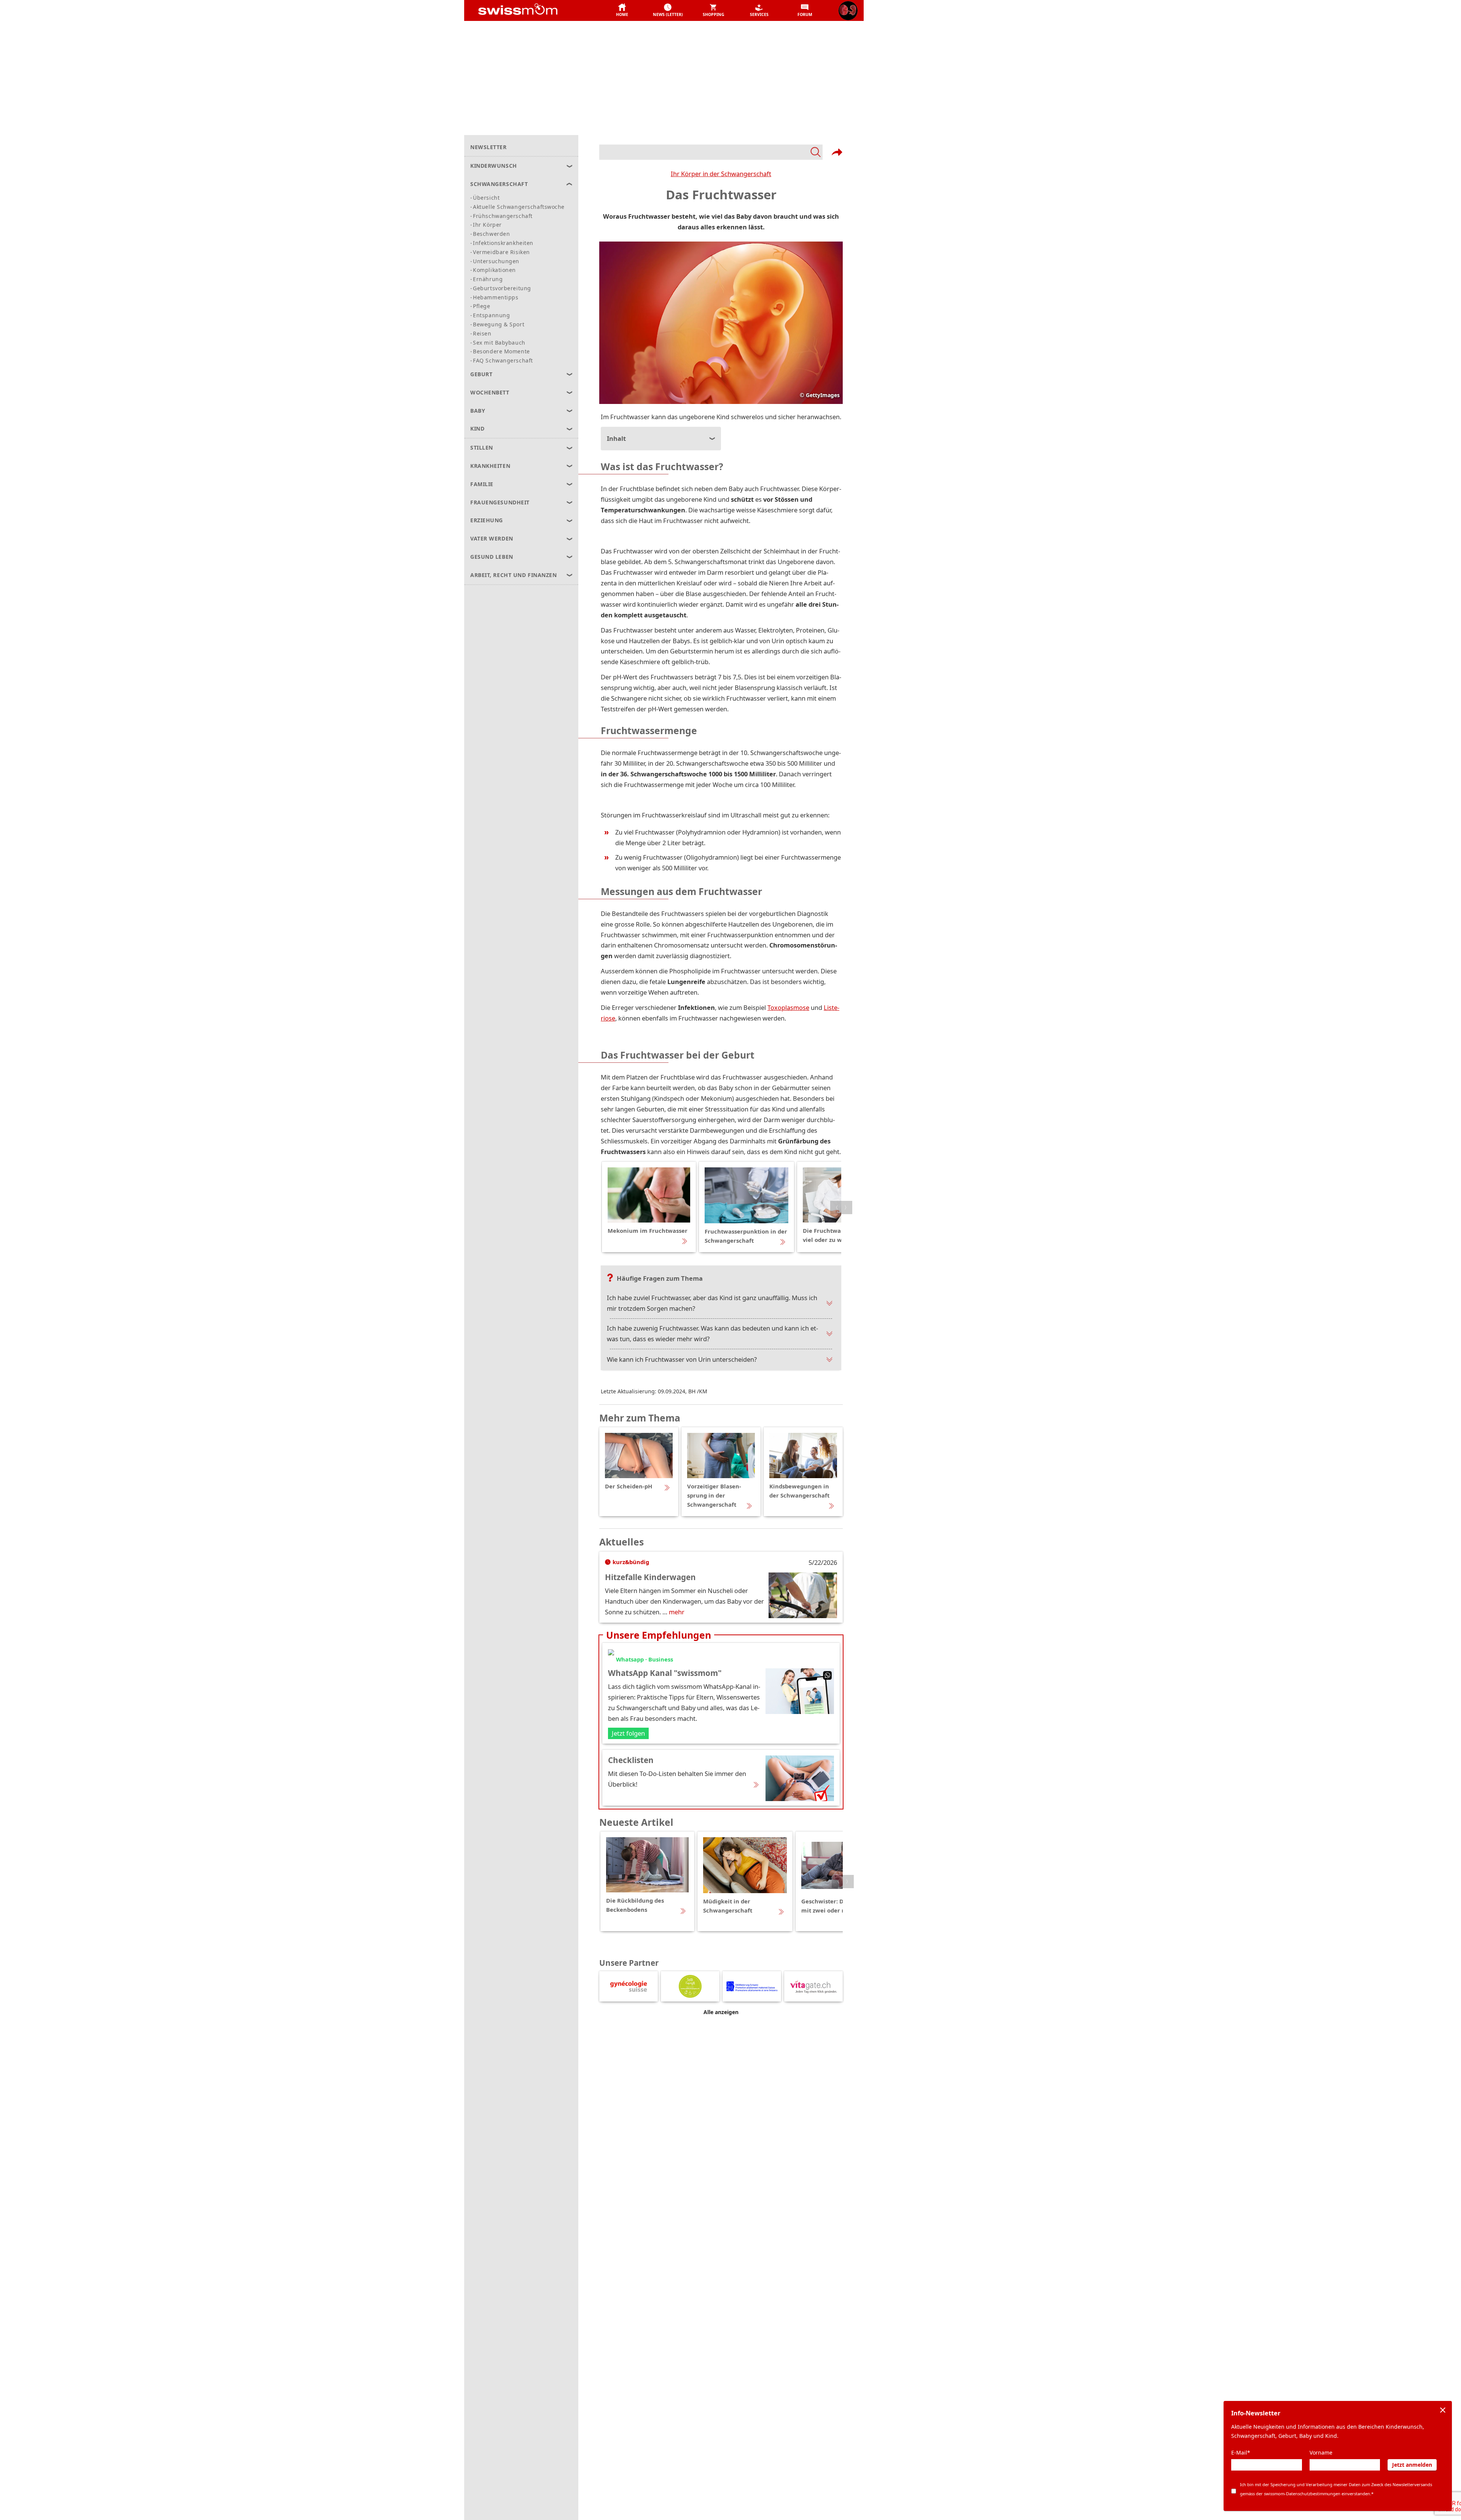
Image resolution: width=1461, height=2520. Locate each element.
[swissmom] (535, 11)
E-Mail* (1241, 2452)
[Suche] (711, 152)
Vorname (1321, 2452)
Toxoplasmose (788, 1007)
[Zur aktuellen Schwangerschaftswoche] (848, 11)
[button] (622, 11)
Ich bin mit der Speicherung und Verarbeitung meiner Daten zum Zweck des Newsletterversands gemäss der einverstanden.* (1336, 2489)
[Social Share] (837, 152)
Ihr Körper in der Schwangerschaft (721, 174)
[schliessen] (1443, 2410)
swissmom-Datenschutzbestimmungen (1302, 2494)
